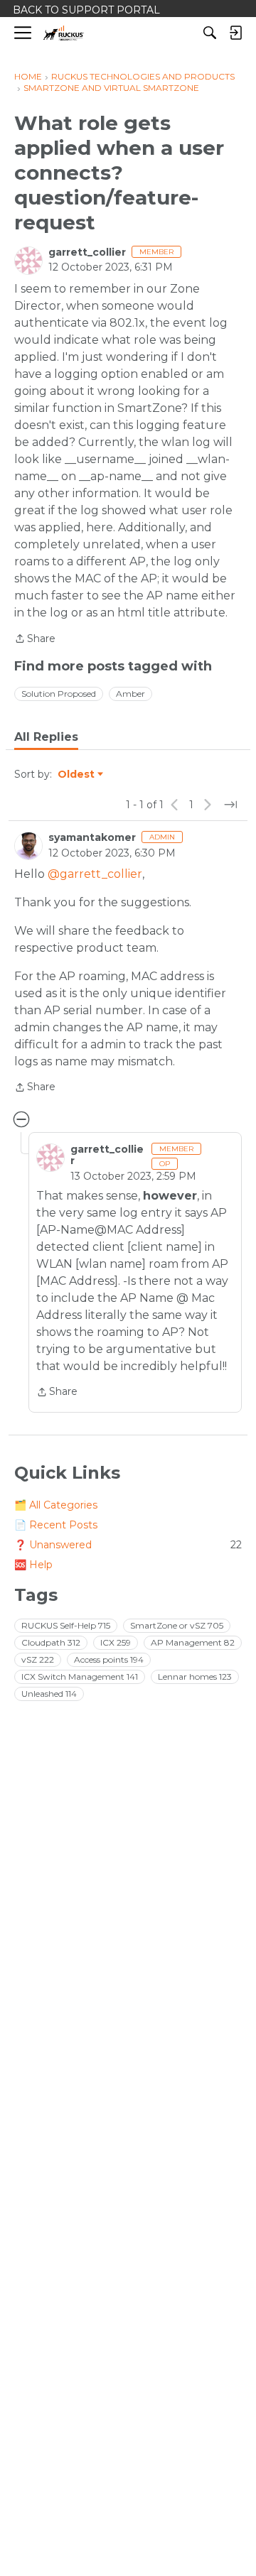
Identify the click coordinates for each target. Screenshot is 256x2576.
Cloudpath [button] (51, 1642)
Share (35, 640)
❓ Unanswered (128, 1545)
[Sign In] (235, 33)
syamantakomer (92, 837)
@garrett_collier (95, 874)
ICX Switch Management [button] (80, 1676)
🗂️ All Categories (56, 1505)
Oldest (77, 775)
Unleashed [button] (49, 1694)
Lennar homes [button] (195, 1676)
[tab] (46, 737)
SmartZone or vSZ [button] (177, 1625)
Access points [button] (109, 1659)
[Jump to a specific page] (230, 805)
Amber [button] (130, 694)
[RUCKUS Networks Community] (64, 33)
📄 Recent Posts (56, 1525)
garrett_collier (87, 252)
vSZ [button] (38, 1659)
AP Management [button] (193, 1642)
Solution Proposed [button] (59, 694)
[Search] (210, 33)
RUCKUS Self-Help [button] (66, 1625)
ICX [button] (116, 1642)
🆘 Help (33, 1565)
